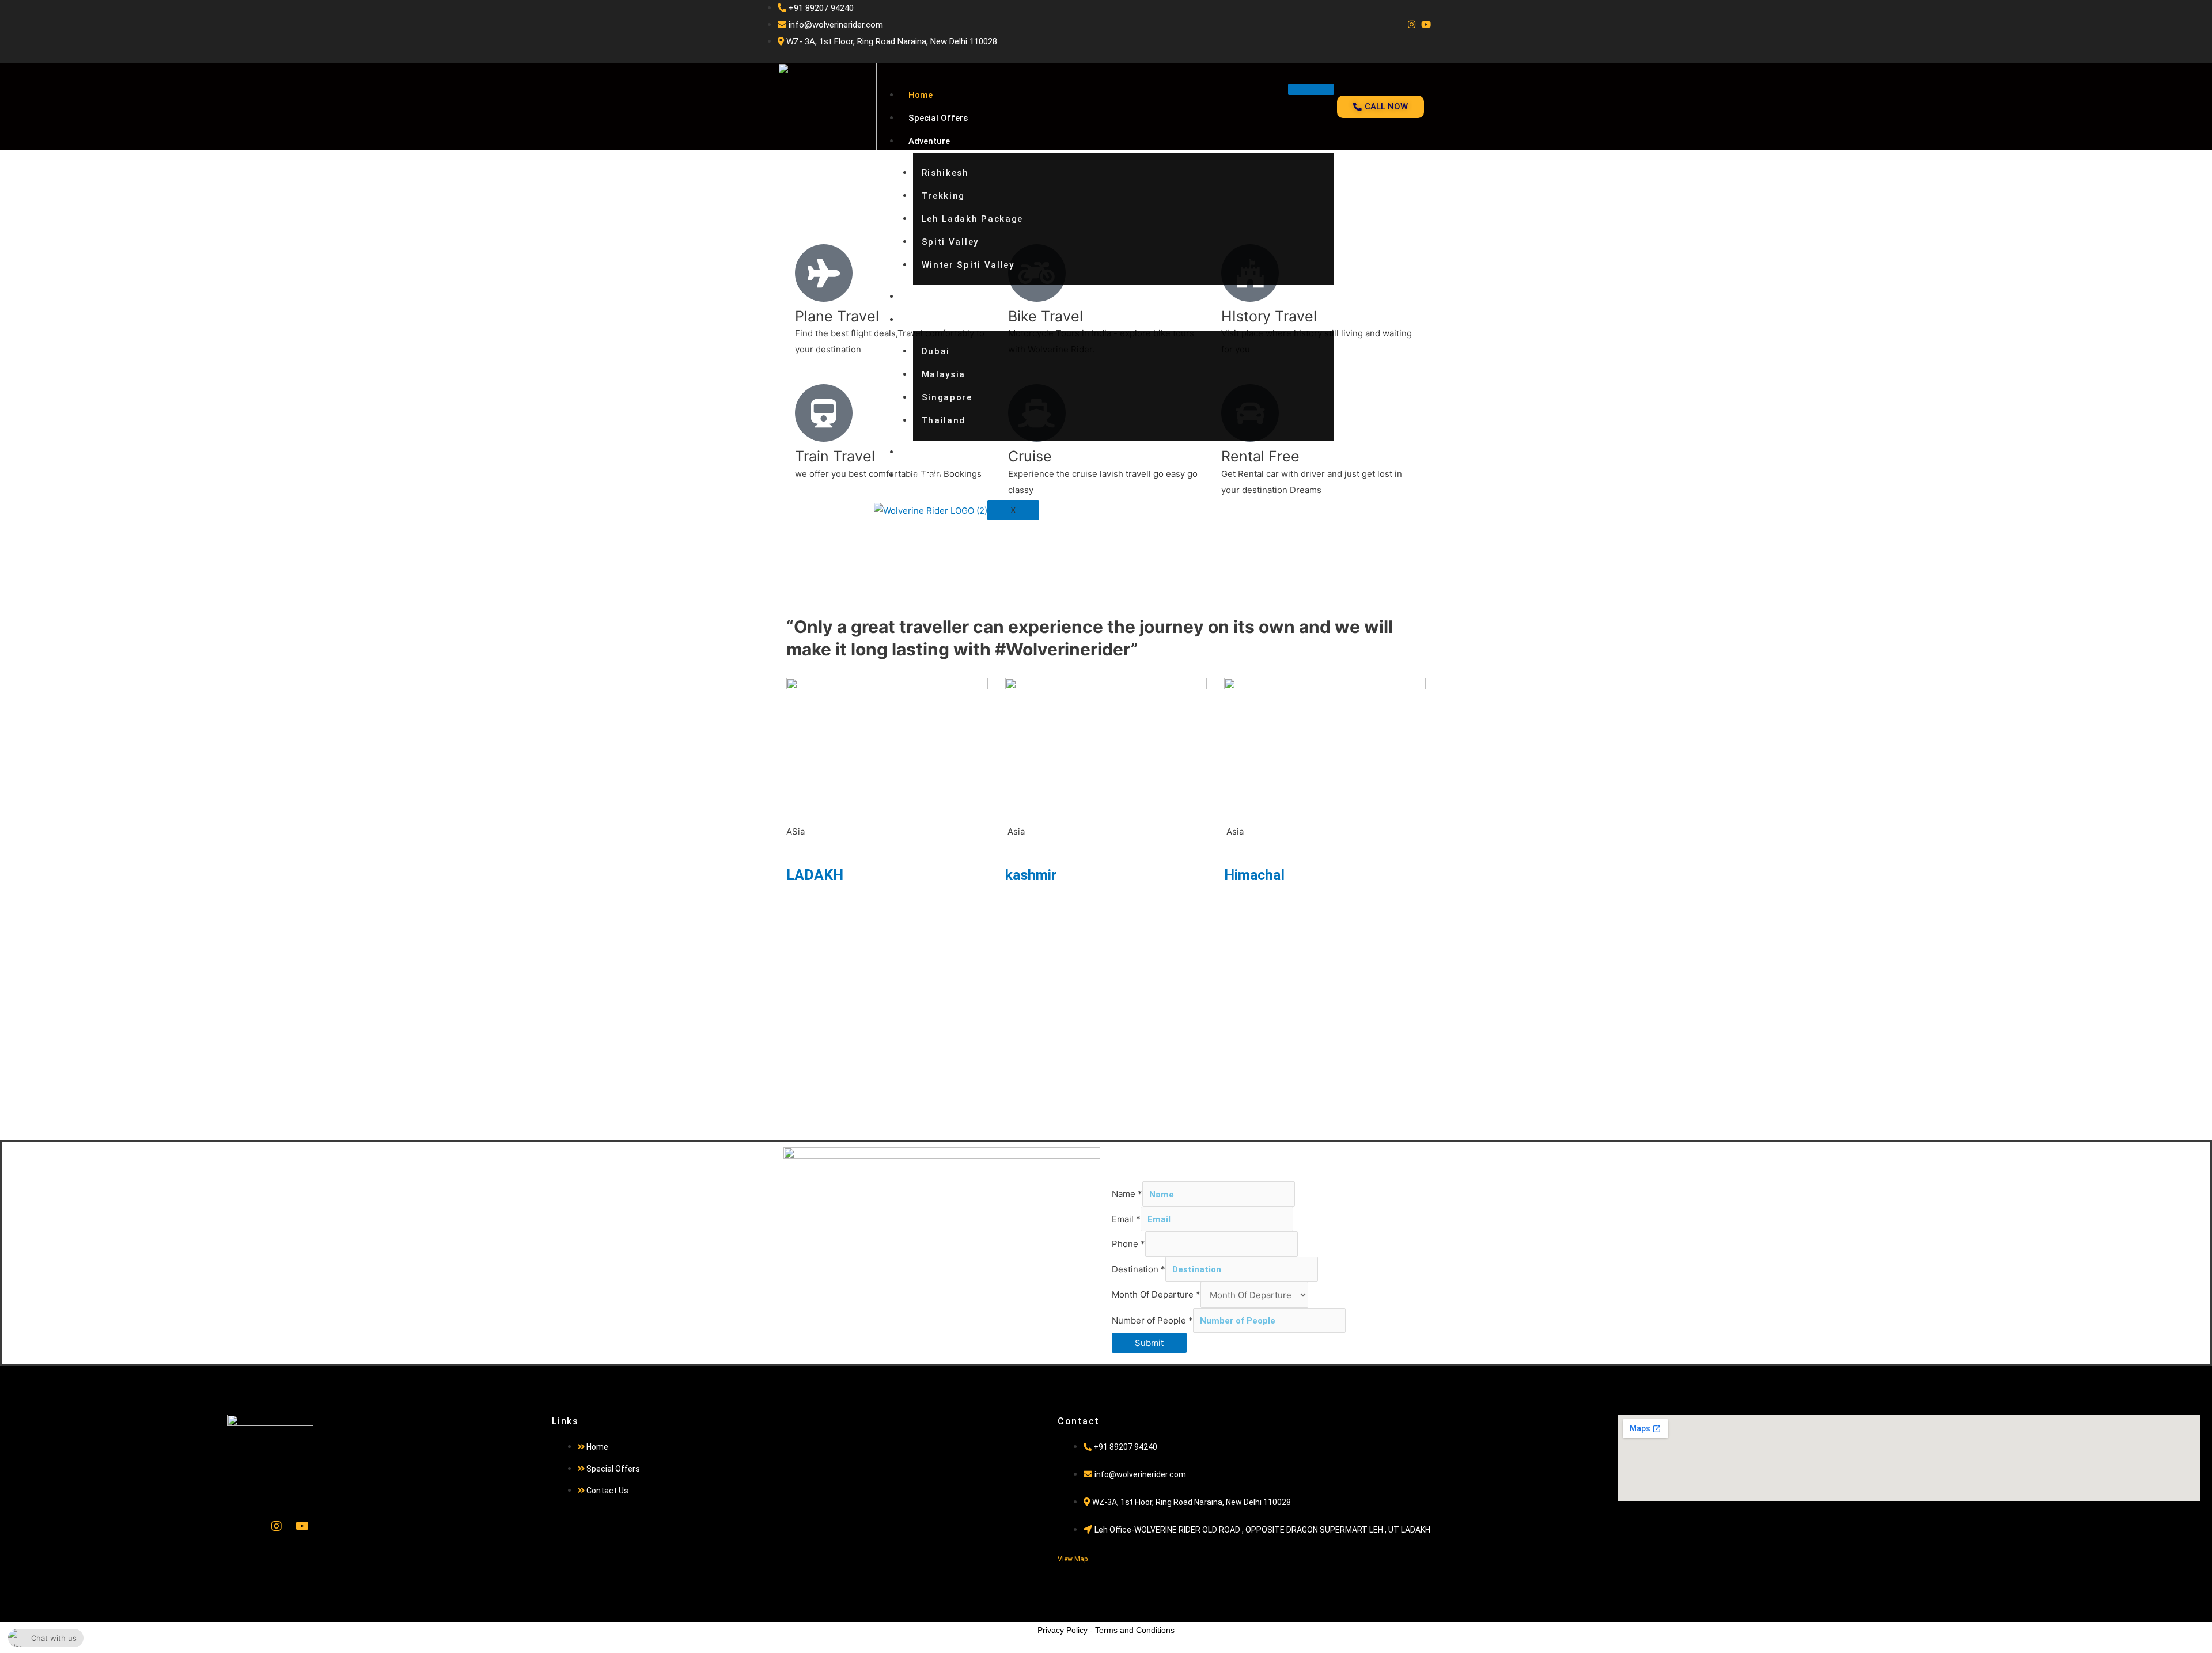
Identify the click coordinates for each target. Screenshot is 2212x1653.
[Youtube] (1426, 25)
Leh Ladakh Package (973, 219)
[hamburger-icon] (1311, 89)
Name (1127, 1194)
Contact (925, 475)
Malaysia (944, 374)
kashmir (1031, 875)
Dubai (936, 351)
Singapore (947, 397)
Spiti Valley (950, 242)
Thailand (944, 420)
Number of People (1152, 1320)
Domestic (928, 297)
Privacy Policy (1063, 1630)
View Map (1073, 1559)
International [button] (935, 320)
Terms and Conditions (1135, 1630)
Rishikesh (945, 173)
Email (1126, 1219)
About (921, 452)
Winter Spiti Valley (968, 265)
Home (921, 95)
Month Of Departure (1156, 1295)
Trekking (944, 196)
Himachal (1254, 875)
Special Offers (938, 118)
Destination (1139, 1269)
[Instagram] (1412, 25)
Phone (1128, 1244)
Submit (1149, 1343)
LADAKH (815, 875)
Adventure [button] (929, 141)
